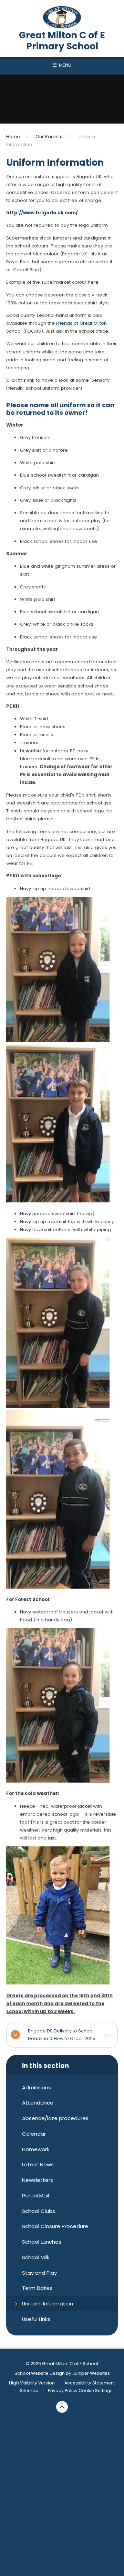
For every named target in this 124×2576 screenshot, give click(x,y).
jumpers (62, 238)
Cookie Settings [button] (96, 2390)
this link (26, 380)
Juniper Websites (91, 2373)
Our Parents (49, 136)
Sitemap (29, 2390)
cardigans (95, 238)
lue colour (47, 254)
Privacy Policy (63, 2390)
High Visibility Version (32, 2383)
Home (13, 136)
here (93, 282)
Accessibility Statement (90, 2383)
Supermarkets (22, 238)
